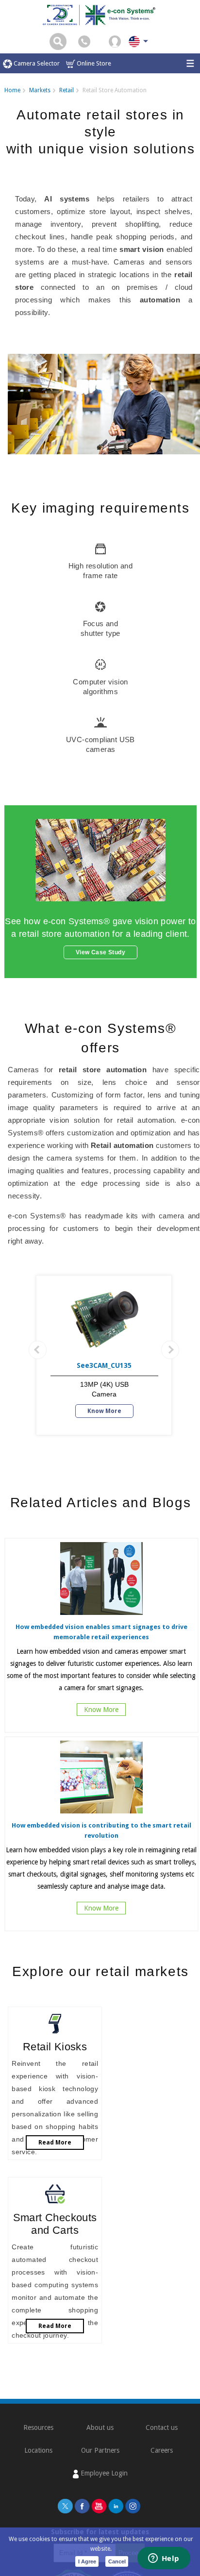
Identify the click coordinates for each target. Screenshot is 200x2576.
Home (12, 90)
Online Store (93, 63)
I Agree (87, 2561)
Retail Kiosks (55, 2047)
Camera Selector (36, 63)
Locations (38, 2450)
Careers (162, 2450)
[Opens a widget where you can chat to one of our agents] (164, 2559)
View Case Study (100, 952)
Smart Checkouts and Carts (55, 2224)
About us (100, 2427)
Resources (38, 2427)
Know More (104, 1411)
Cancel (117, 2561)
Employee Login (103, 2473)
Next (170, 1350)
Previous (38, 1350)
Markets (40, 90)
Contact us (162, 2427)
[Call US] (84, 41)
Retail (67, 90)
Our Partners (100, 2450)
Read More (55, 2143)
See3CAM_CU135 (104, 1365)
